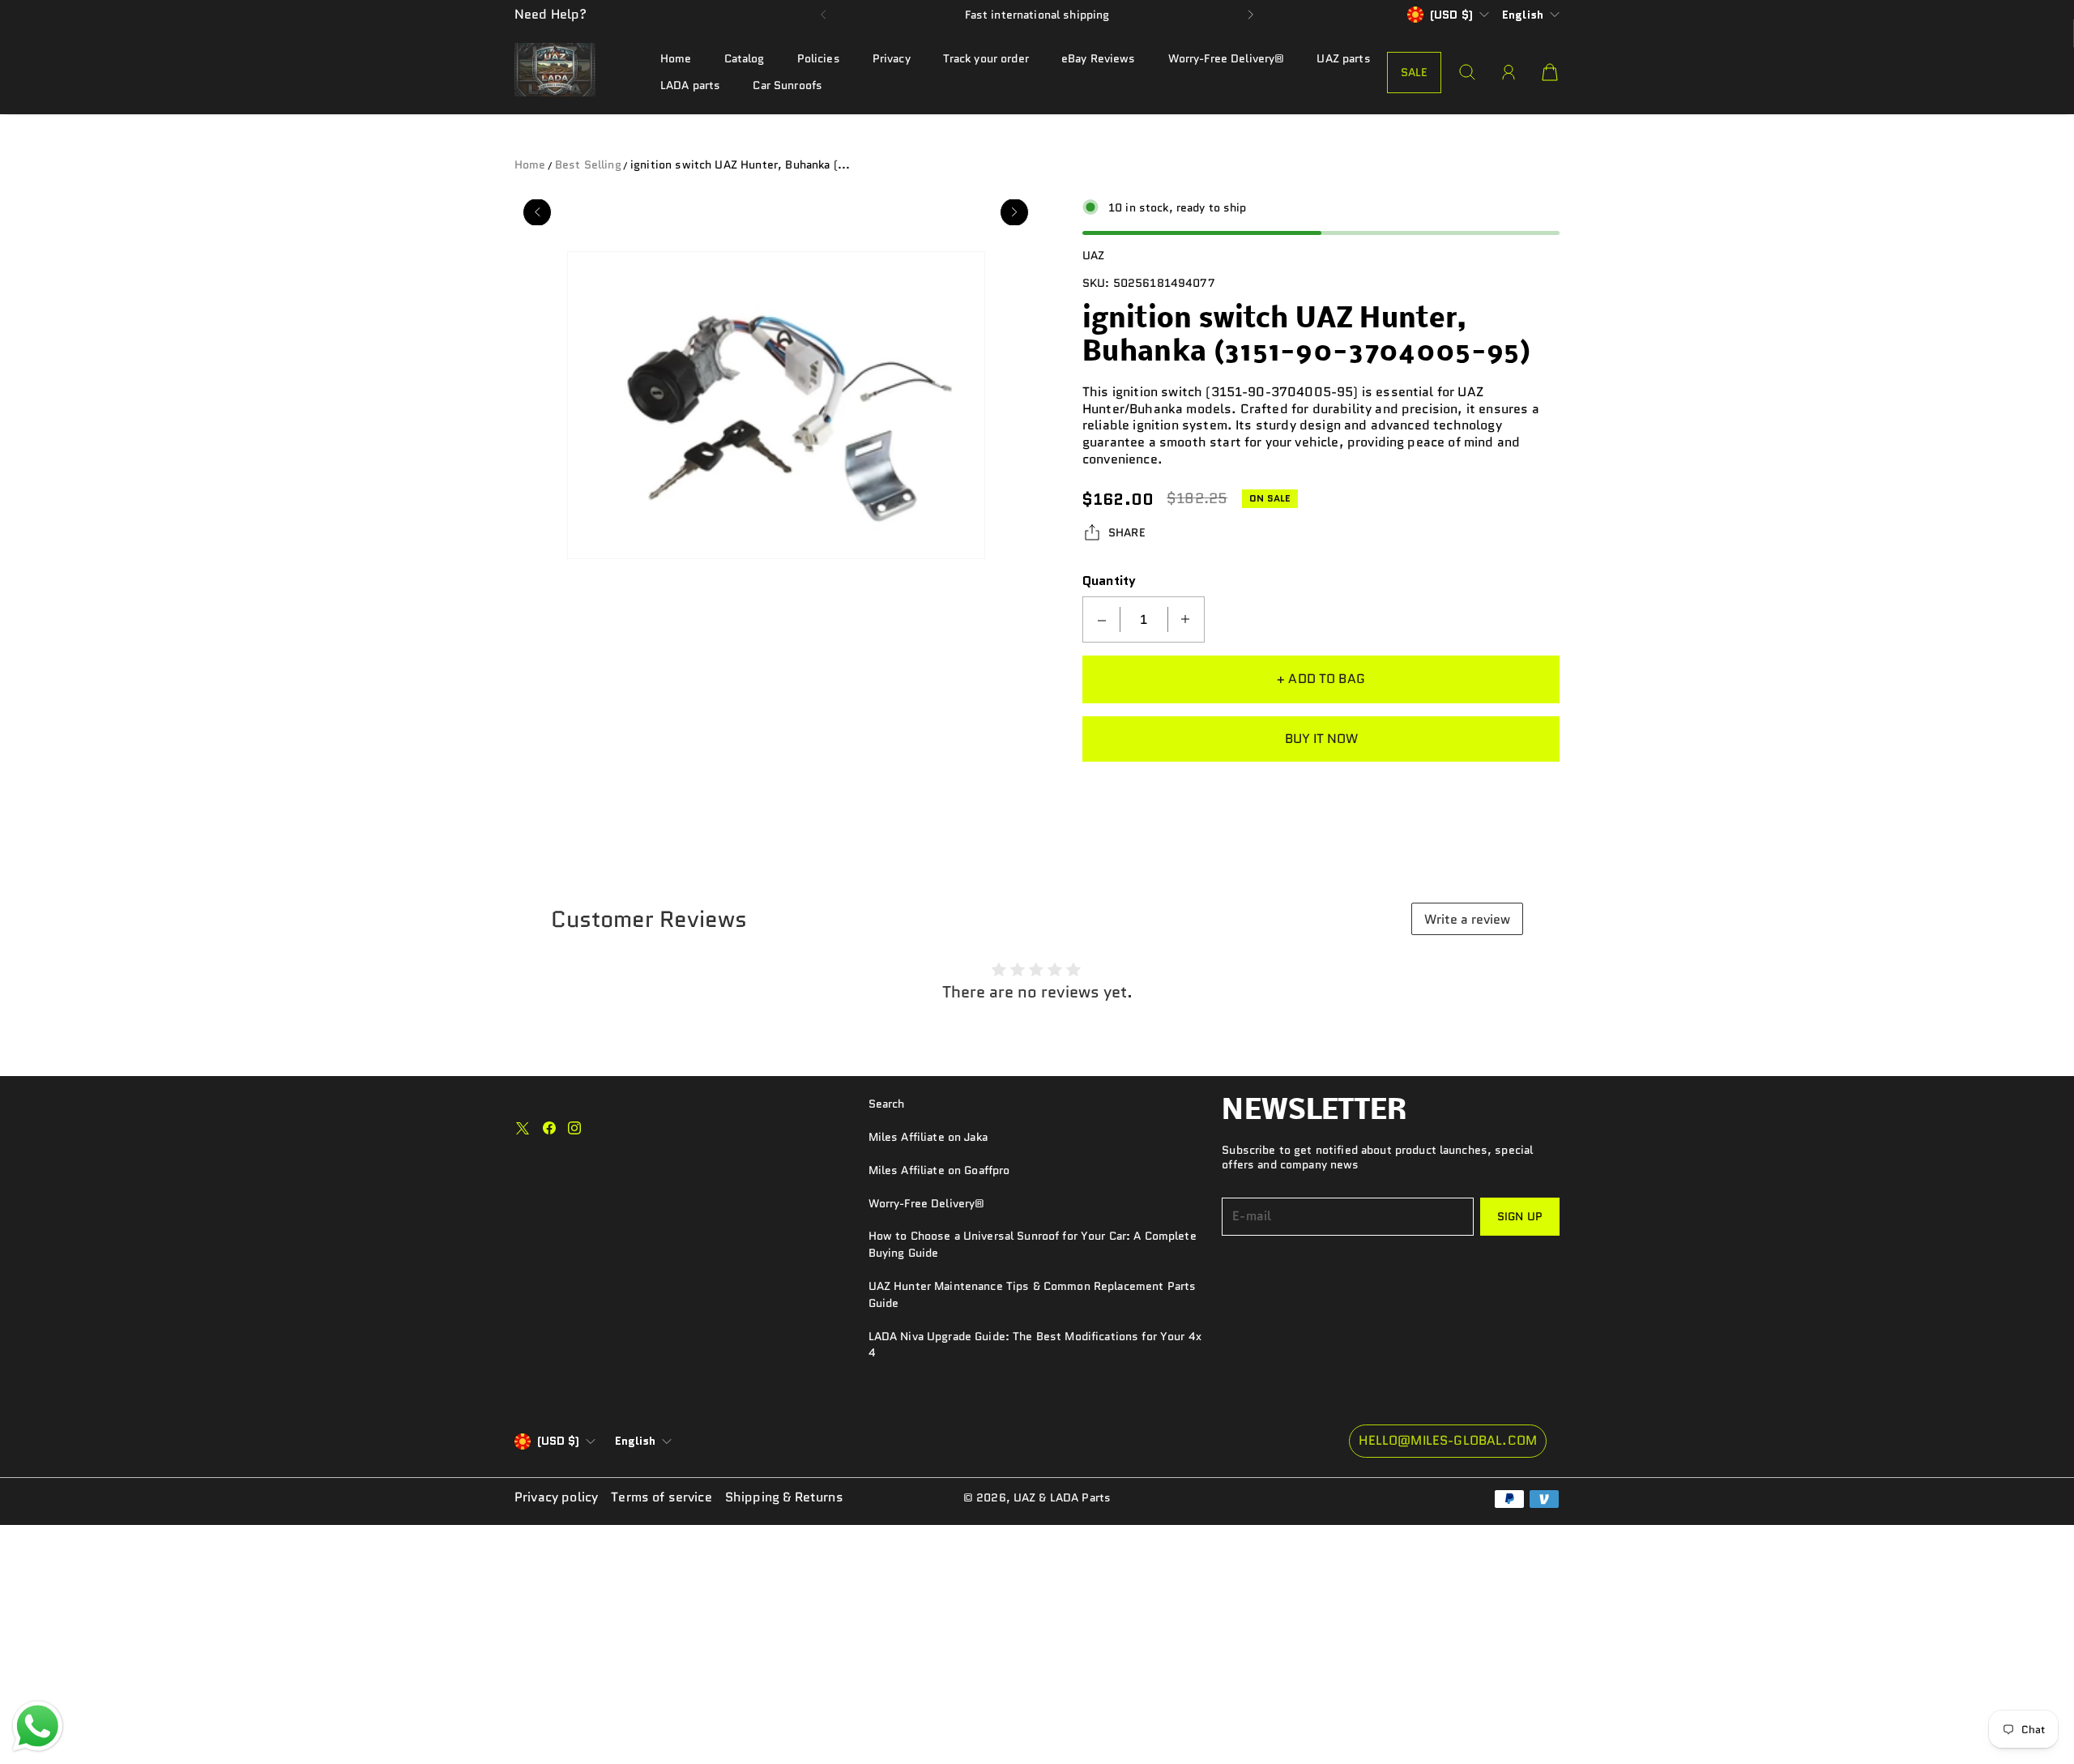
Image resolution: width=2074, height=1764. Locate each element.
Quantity (1109, 581)
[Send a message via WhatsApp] (38, 1726)
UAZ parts (1343, 58)
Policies (819, 58)
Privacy (892, 58)
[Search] (1467, 72)
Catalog (745, 58)
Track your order (986, 58)
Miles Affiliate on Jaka (928, 1137)
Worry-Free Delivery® (1227, 58)
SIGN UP (1520, 1216)
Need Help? (551, 14)
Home (676, 58)
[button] (824, 15)
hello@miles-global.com (1448, 1440)
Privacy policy (556, 1498)
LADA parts (690, 85)
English (1523, 15)
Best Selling (588, 164)
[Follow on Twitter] (523, 1128)
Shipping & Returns (784, 1498)
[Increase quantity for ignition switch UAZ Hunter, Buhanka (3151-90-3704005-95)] (1185, 619)
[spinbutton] (1144, 619)
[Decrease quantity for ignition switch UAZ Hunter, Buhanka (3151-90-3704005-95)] (1102, 619)
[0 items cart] (1550, 72)
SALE (1415, 72)
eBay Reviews (1099, 58)
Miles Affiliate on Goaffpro (939, 1170)
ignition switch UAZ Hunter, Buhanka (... (740, 164)
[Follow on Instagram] (574, 1128)
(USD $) (558, 1442)
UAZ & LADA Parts (1062, 1497)
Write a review (1467, 919)
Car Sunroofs (787, 85)
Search (887, 1104)
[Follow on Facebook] (549, 1128)
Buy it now (1321, 738)
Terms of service (661, 1498)
